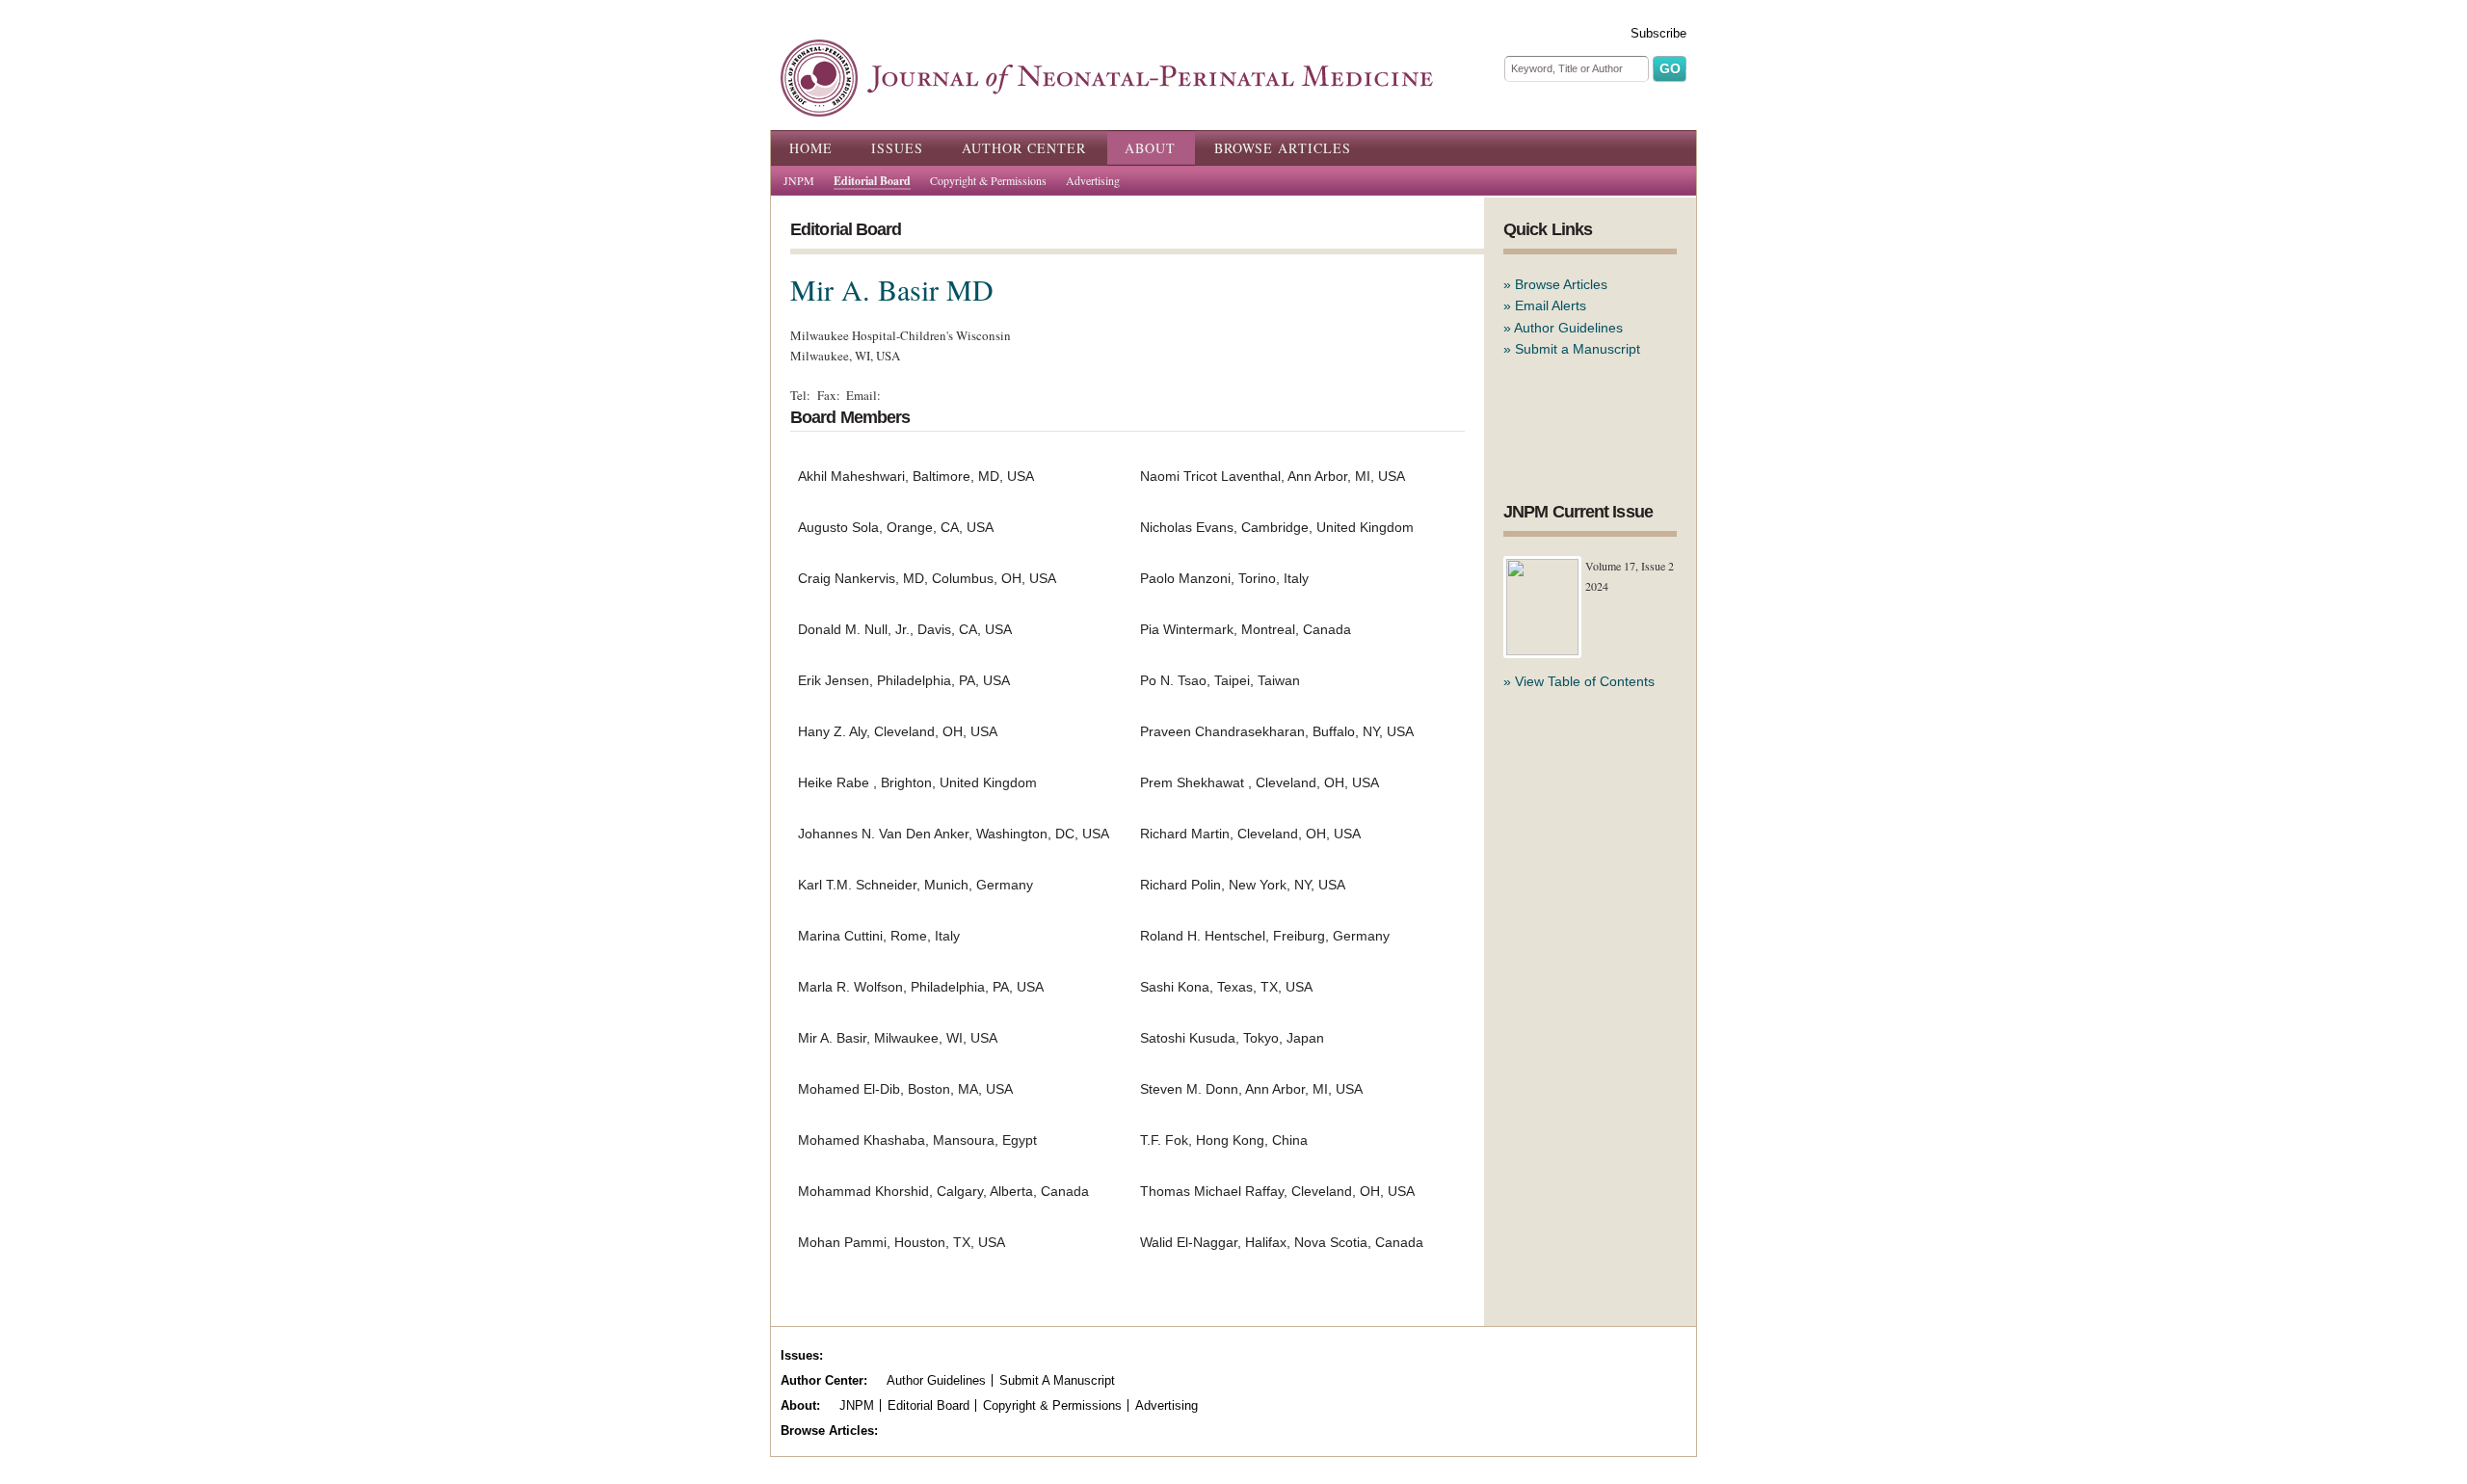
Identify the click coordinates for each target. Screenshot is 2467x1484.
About (1150, 148)
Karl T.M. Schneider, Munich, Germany (915, 885)
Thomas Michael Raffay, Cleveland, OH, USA (1277, 1191)
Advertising (1093, 181)
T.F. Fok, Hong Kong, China (1224, 1140)
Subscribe (1658, 33)
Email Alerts (1551, 305)
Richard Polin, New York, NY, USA (1243, 885)
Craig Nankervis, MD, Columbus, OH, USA (927, 578)
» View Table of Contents (1579, 681)
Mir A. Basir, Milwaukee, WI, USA (898, 1038)
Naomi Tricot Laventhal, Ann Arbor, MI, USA (1273, 476)
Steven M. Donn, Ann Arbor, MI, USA (1251, 1089)
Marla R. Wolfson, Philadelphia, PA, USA (921, 987)
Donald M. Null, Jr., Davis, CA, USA (905, 629)
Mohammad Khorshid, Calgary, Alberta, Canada (943, 1191)
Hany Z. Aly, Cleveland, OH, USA (898, 731)
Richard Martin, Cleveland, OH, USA (1250, 834)
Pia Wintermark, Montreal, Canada (1246, 629)
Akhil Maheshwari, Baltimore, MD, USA (916, 476)
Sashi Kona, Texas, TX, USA (1226, 987)
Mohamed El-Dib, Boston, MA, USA (905, 1089)
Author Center (1024, 148)
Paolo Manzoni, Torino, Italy (1224, 578)
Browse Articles (1283, 148)
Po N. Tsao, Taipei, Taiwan (1220, 680)
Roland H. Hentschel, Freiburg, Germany (1265, 936)
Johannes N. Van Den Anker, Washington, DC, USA (954, 834)
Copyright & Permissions (988, 181)
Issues (897, 148)
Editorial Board (872, 181)
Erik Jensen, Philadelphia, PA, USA (904, 680)
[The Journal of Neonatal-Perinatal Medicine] (1107, 106)
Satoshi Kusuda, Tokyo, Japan (1232, 1038)
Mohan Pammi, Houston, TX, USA (902, 1242)
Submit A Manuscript (1057, 1380)
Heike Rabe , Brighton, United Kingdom (917, 782)
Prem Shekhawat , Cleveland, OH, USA (1260, 782)
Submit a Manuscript (1578, 349)
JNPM (799, 181)
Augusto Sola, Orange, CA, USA (896, 527)
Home (811, 148)
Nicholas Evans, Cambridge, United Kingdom (1277, 527)
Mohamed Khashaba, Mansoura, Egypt (917, 1140)
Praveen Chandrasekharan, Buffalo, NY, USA (1277, 731)
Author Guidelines (1568, 328)
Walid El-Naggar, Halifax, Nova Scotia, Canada (1282, 1242)
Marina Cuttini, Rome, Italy (879, 936)
